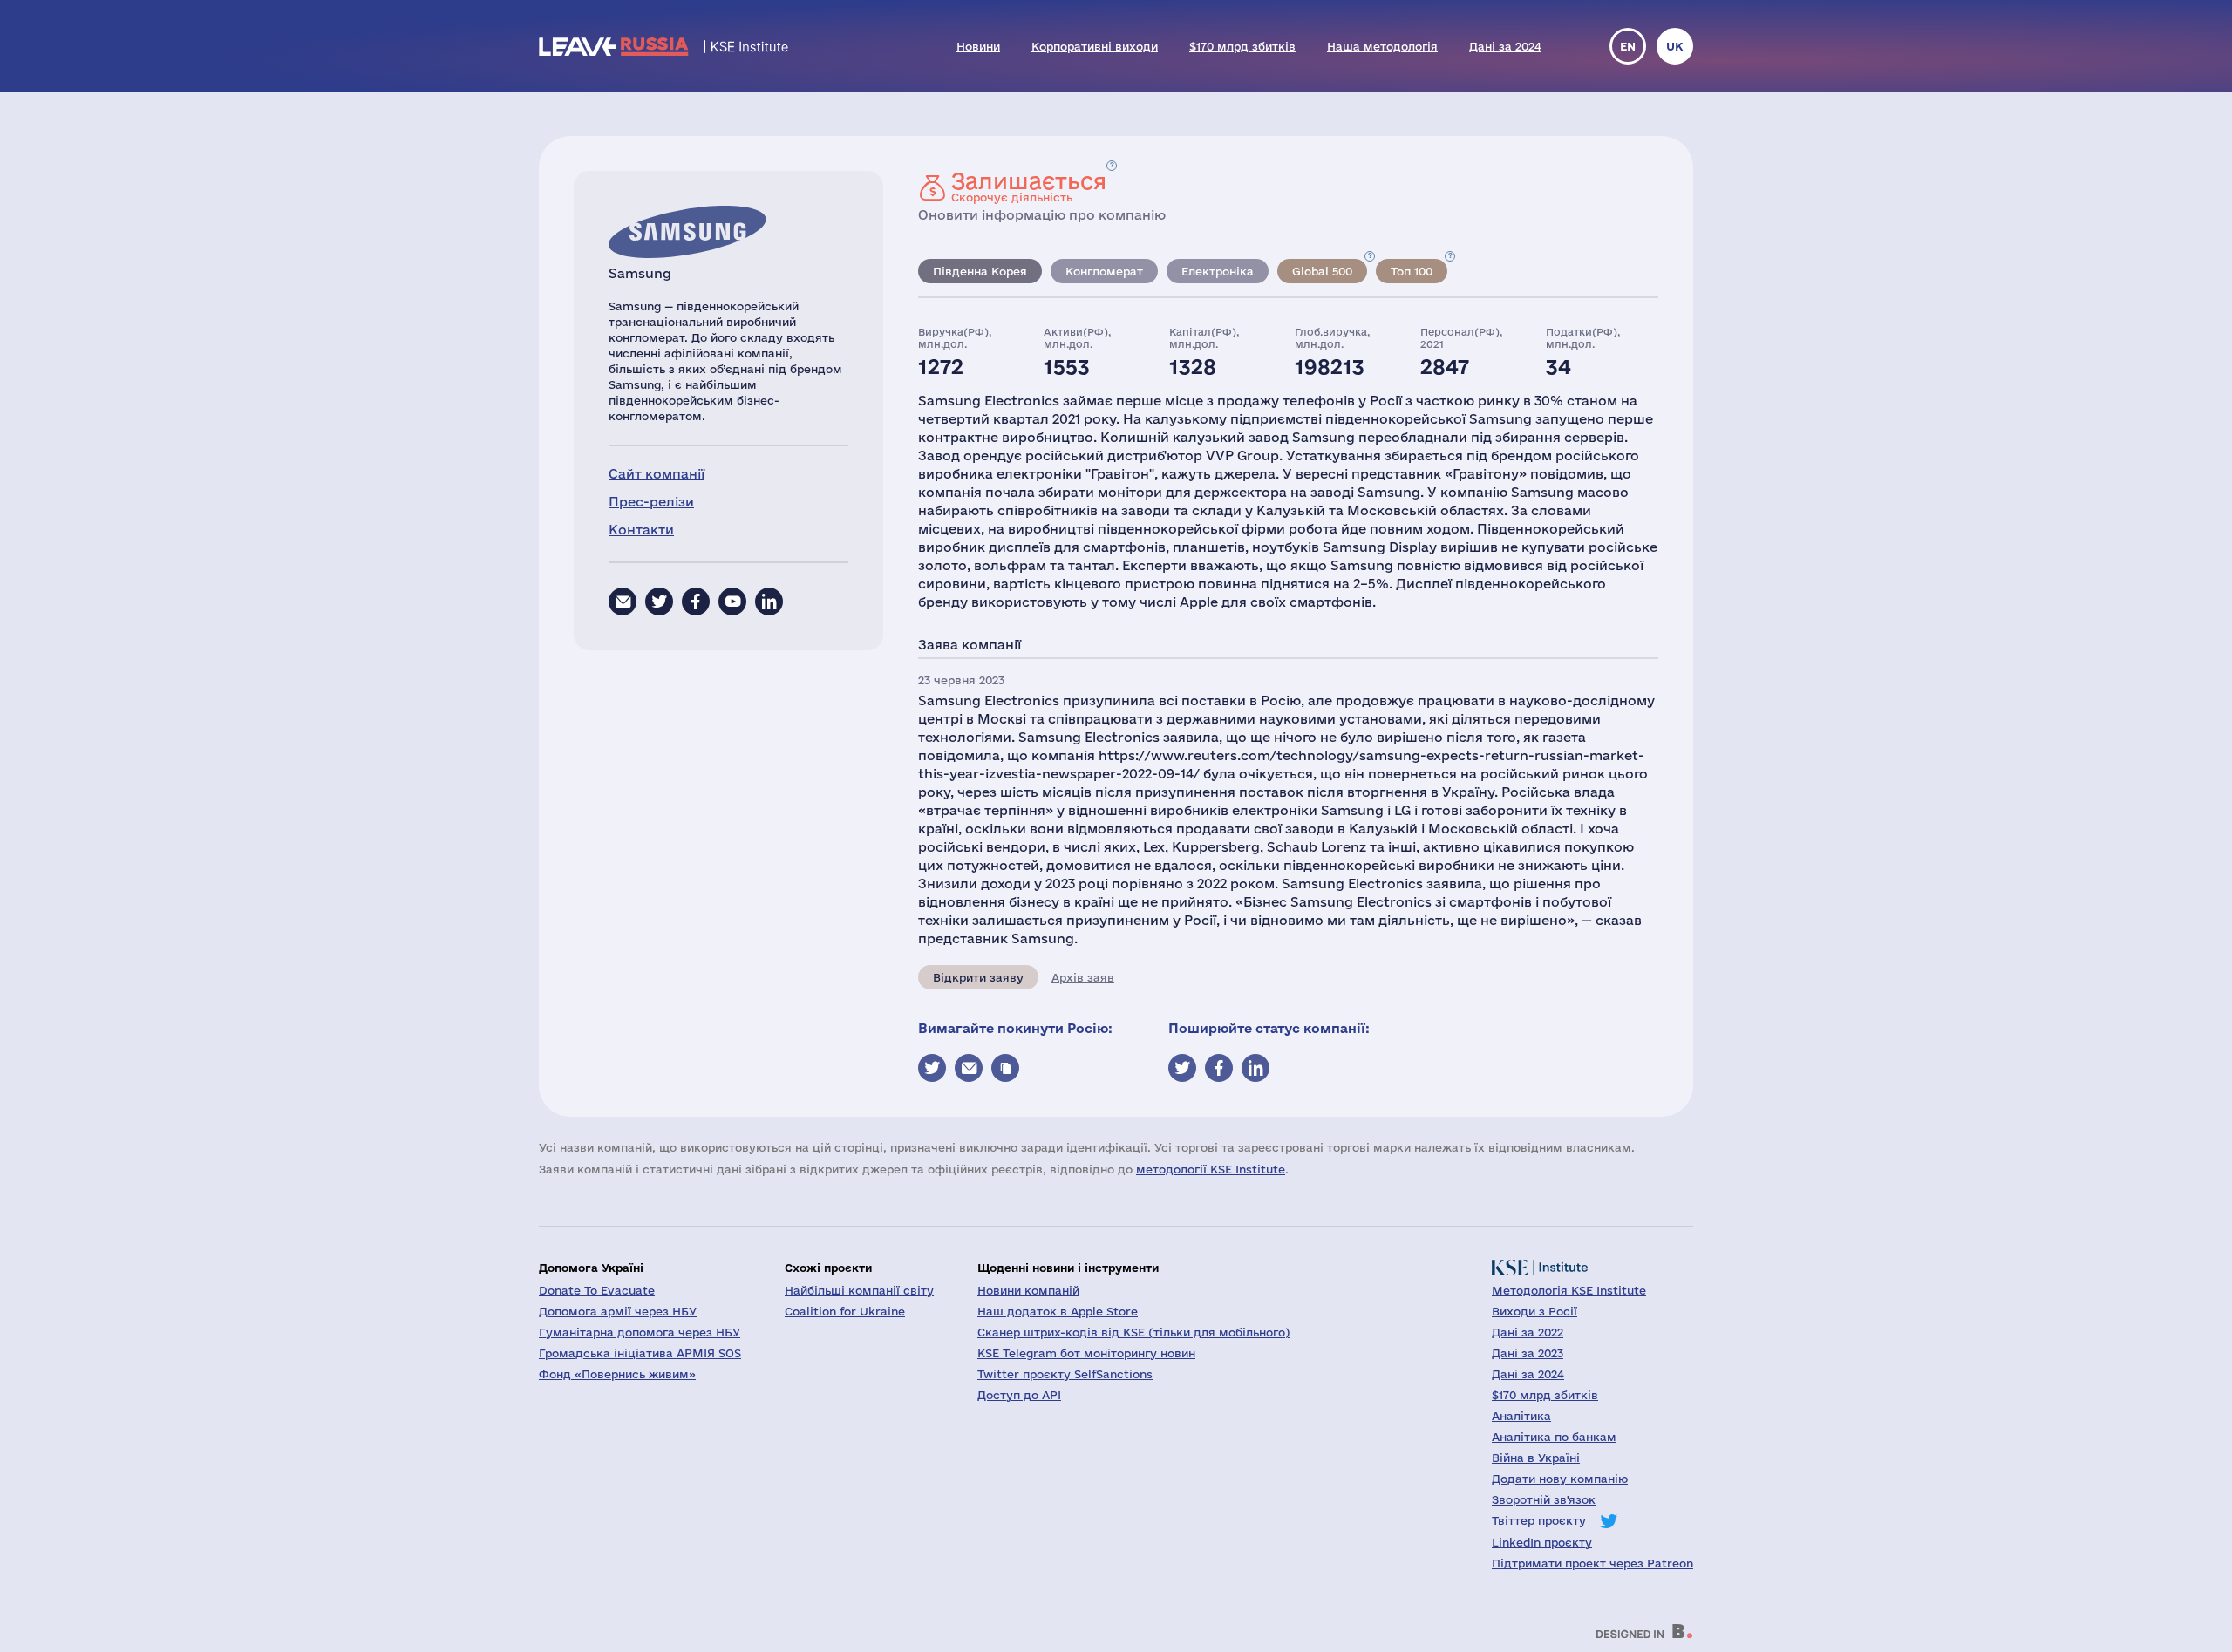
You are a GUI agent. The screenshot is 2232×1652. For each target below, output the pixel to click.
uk (1675, 46)
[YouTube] (732, 602)
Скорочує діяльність (1029, 187)
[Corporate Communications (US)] (623, 602)
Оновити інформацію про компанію (1042, 215)
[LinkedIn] (769, 602)
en (1628, 46)
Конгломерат (1104, 271)
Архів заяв (1083, 977)
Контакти (641, 530)
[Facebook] (696, 602)
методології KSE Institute (1211, 1169)
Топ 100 (1412, 271)
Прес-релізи (651, 502)
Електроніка (1218, 271)
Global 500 (1322, 271)
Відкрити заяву (978, 977)
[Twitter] (659, 602)
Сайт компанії (657, 474)
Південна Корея (980, 271)
